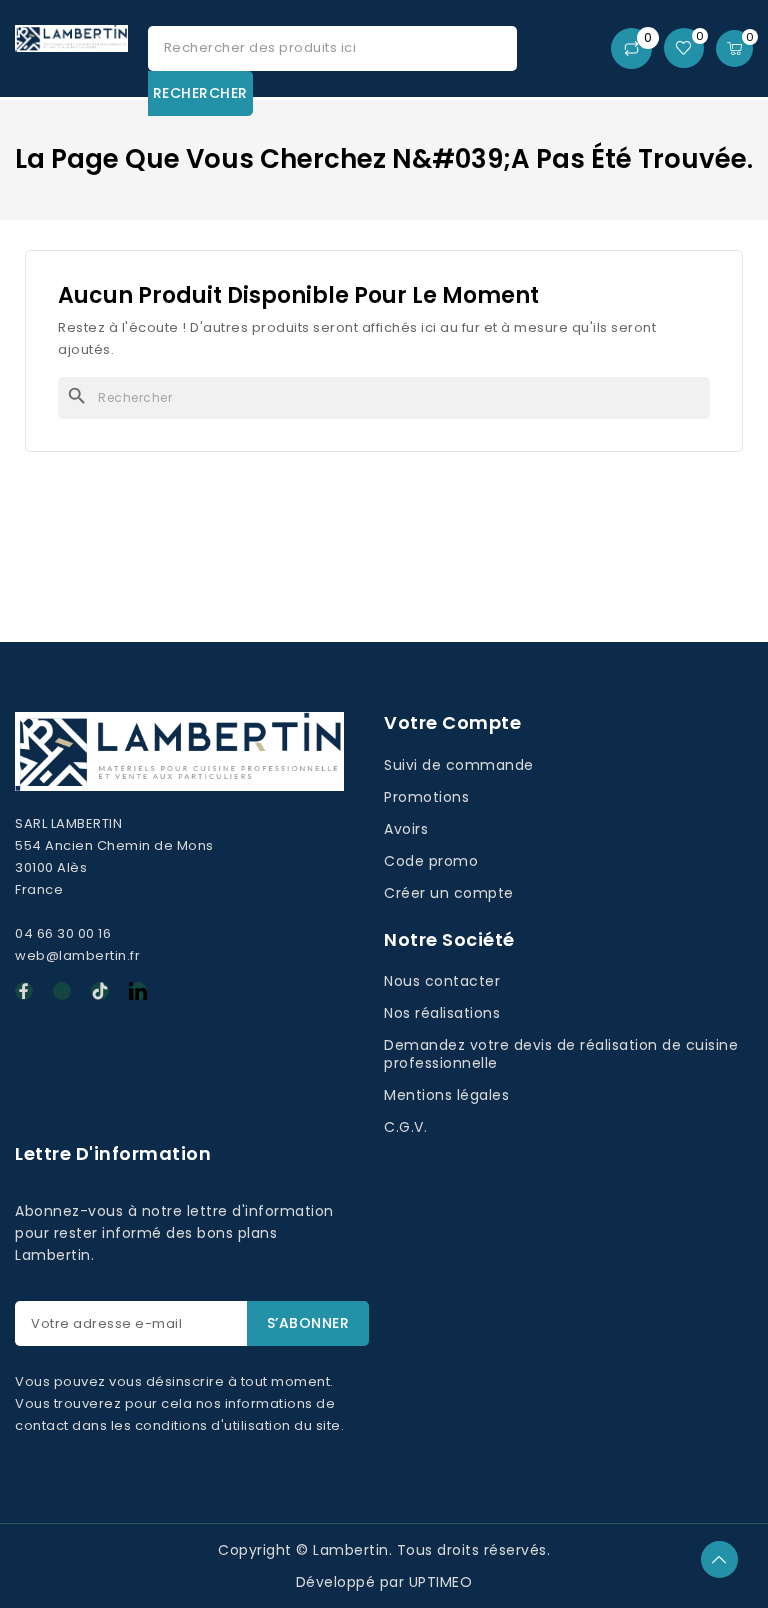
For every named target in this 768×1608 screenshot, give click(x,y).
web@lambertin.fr (77, 955)
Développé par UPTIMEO (384, 1582)
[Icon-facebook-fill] (24, 991)
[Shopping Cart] (734, 48)
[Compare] (631, 48)
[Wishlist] (684, 48)
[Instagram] (62, 991)
